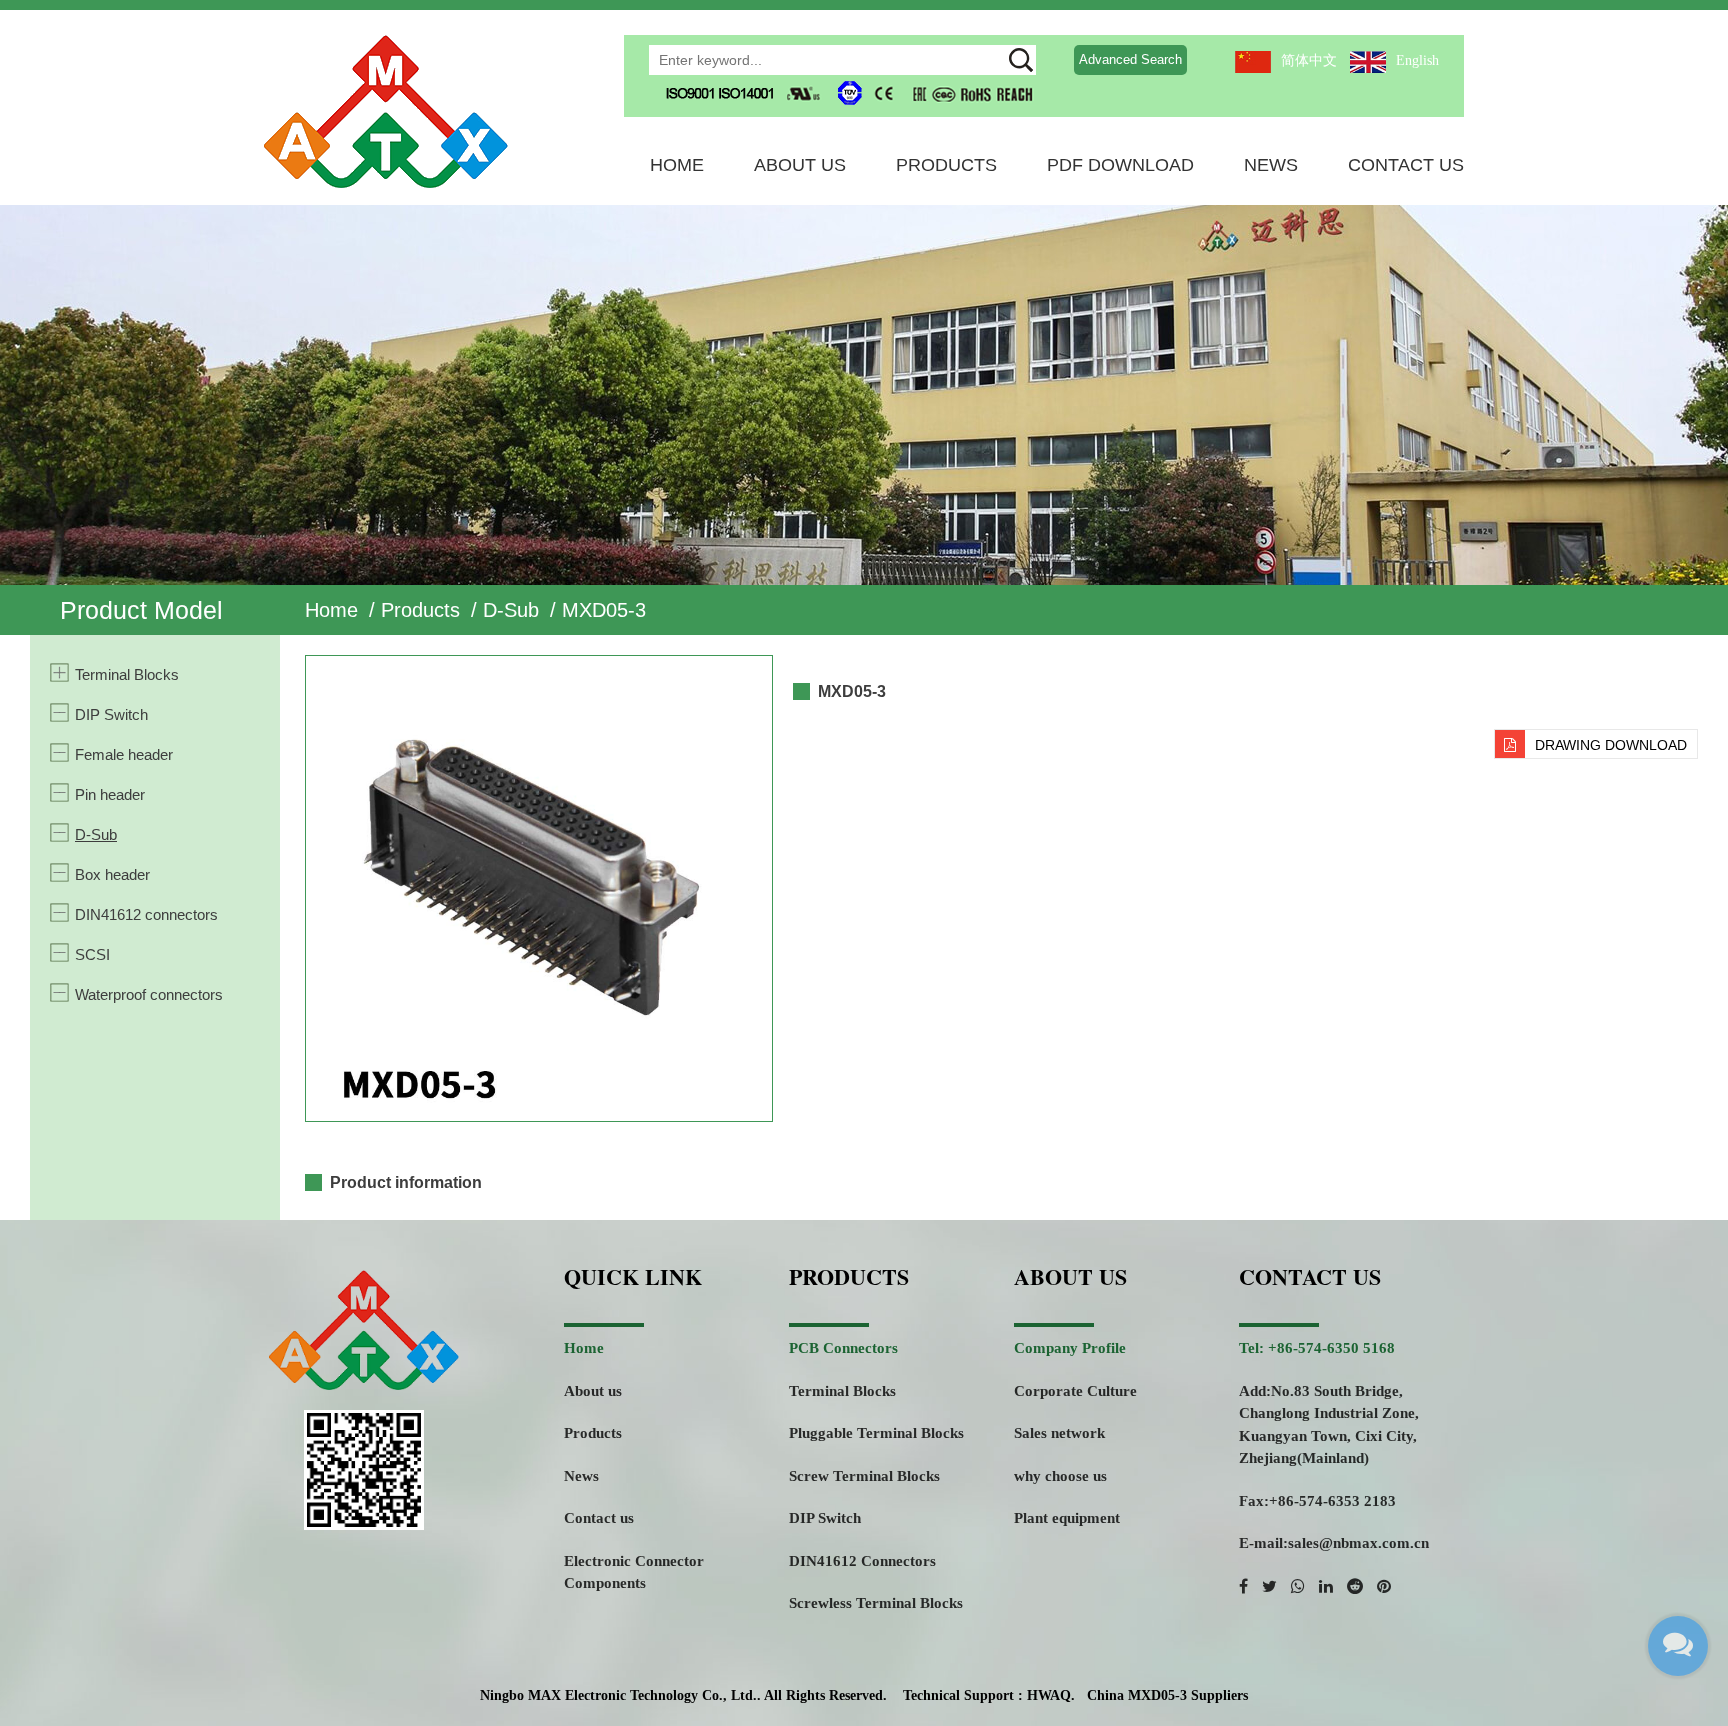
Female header (124, 754)
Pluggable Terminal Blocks (876, 1433)
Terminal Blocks (127, 674)
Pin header (110, 794)
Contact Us (1406, 165)
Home (677, 165)
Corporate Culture (1075, 1391)
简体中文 (1309, 60)
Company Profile (1070, 1348)
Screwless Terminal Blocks (876, 1603)
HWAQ (1049, 1695)
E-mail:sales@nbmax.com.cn (1334, 1543)
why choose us (1060, 1476)
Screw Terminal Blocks (864, 1476)
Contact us (599, 1518)
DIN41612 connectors (146, 914)
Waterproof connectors (149, 994)
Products (946, 165)
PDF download (1120, 165)
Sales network (1059, 1433)
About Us (800, 165)
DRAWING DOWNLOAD (1611, 745)
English (1417, 60)
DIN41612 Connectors (862, 1561)
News (1271, 165)
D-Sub (511, 610)
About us (593, 1391)
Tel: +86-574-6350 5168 (1317, 1348)
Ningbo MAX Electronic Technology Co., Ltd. (618, 1695)
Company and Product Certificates (834, 197)
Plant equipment (1067, 1518)
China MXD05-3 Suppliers (1167, 1695)
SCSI (92, 954)
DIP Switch (111, 714)
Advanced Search (1130, 59)
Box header (112, 874)
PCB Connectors (843, 1348)
